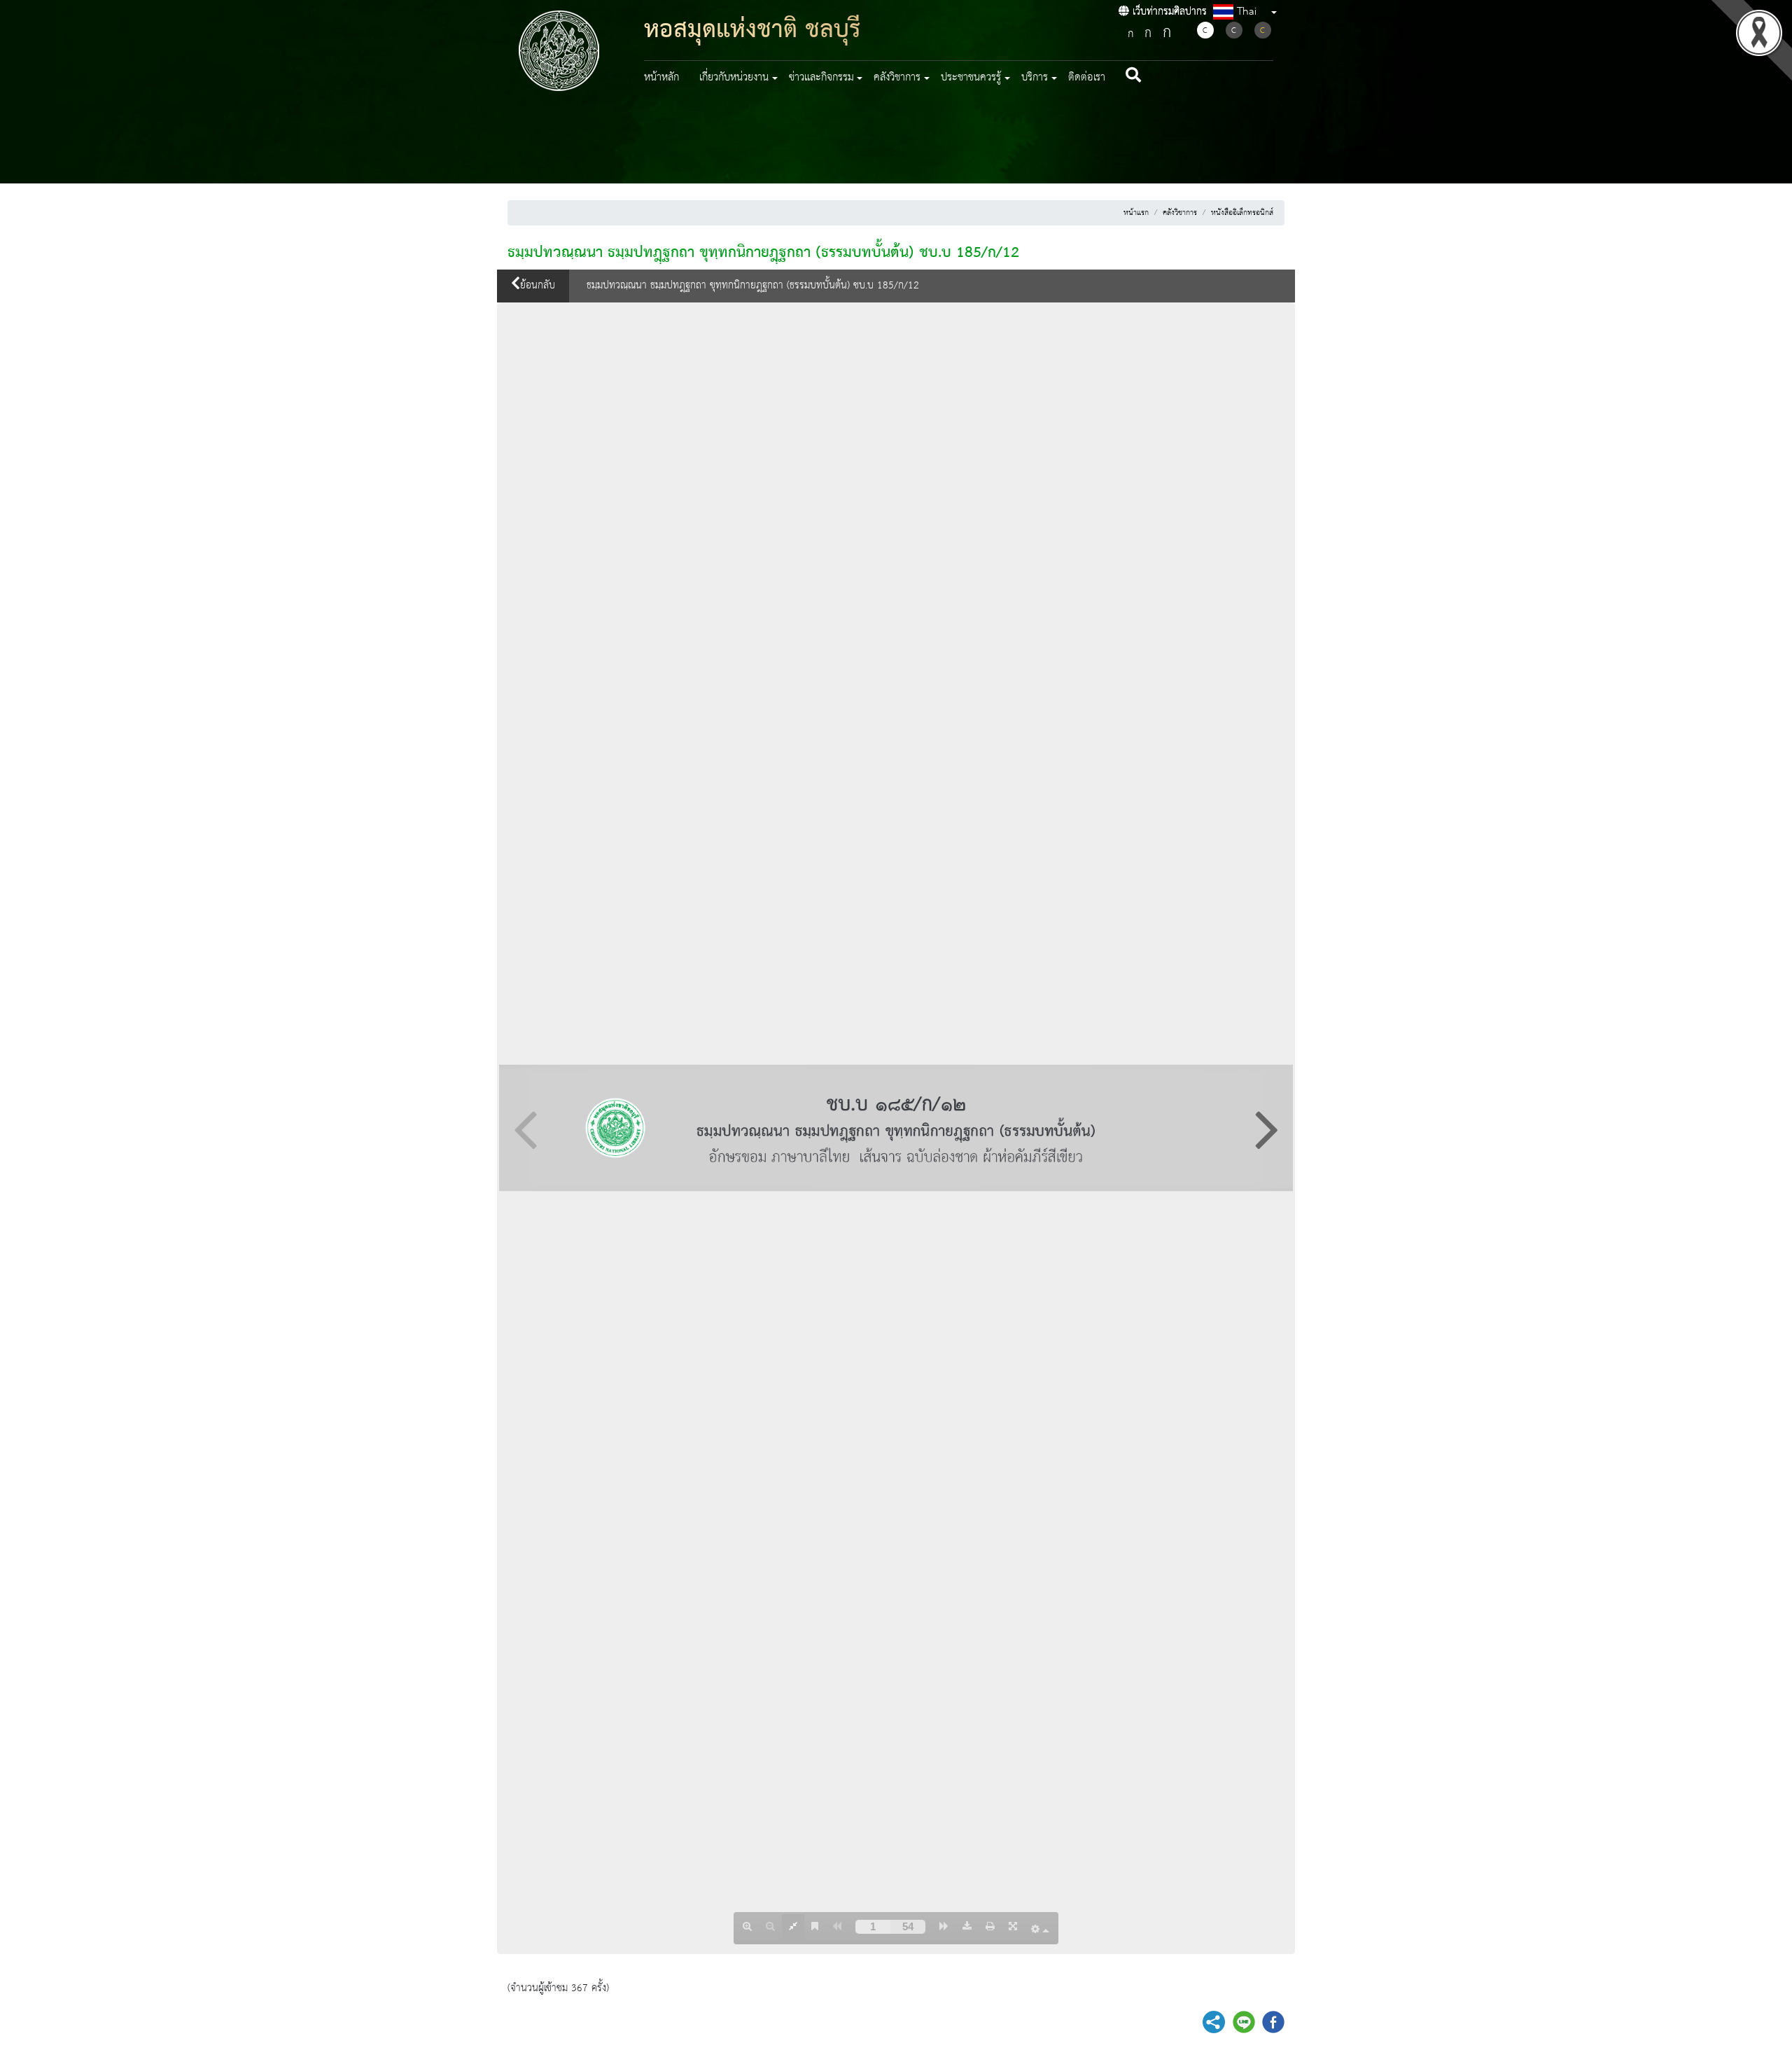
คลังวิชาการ (1180, 213)
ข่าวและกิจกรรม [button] (821, 78)
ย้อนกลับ (538, 286)
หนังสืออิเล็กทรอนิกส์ (1242, 213)
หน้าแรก (1136, 213)
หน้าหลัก (661, 78)
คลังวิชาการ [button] (897, 78)
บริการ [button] (1035, 78)
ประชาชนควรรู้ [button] (971, 78)
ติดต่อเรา (1087, 78)
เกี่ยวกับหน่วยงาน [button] (734, 78)
